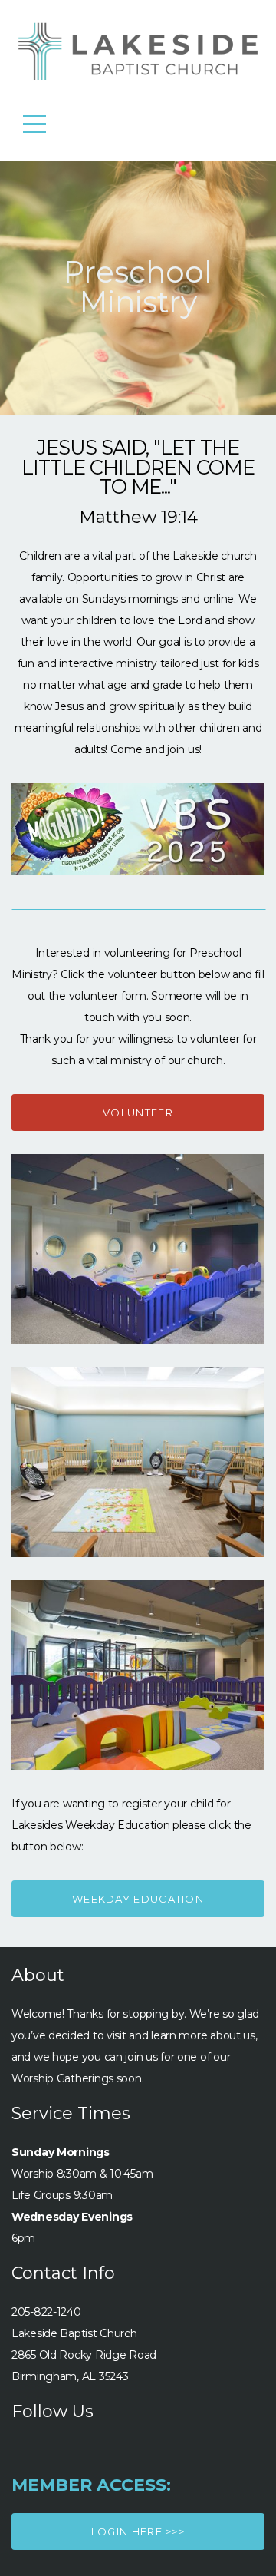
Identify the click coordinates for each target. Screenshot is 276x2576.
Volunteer (138, 1113)
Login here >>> (138, 2531)
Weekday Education (138, 1899)
